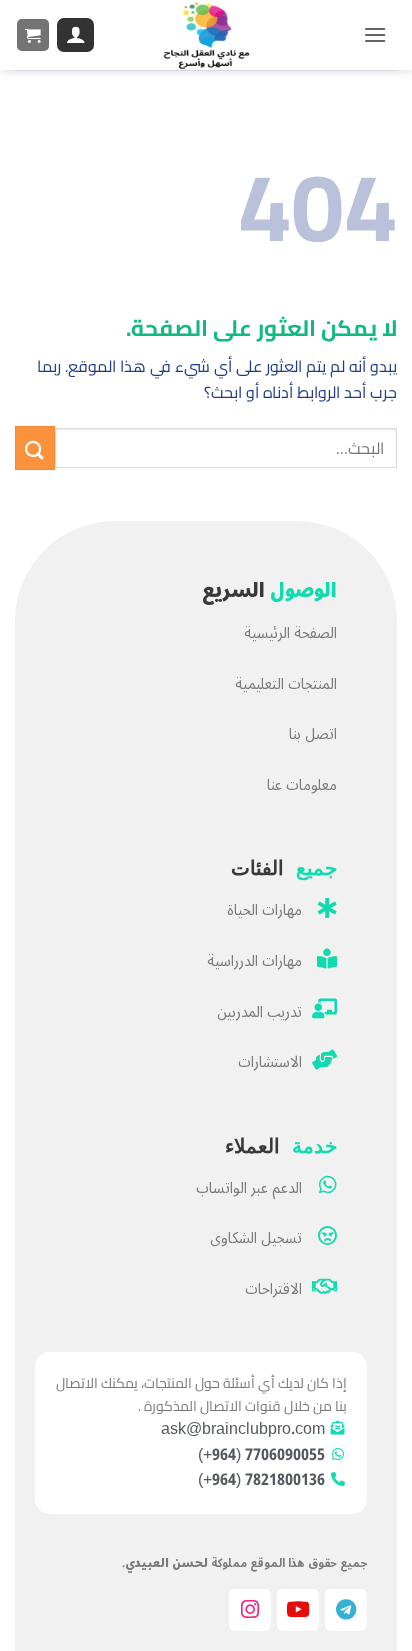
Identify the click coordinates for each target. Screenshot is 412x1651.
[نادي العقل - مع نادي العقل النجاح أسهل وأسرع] (206, 35)
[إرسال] (35, 448)
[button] (375, 34)
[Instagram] (250, 1610)
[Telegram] (346, 1610)
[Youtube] (298, 1610)
